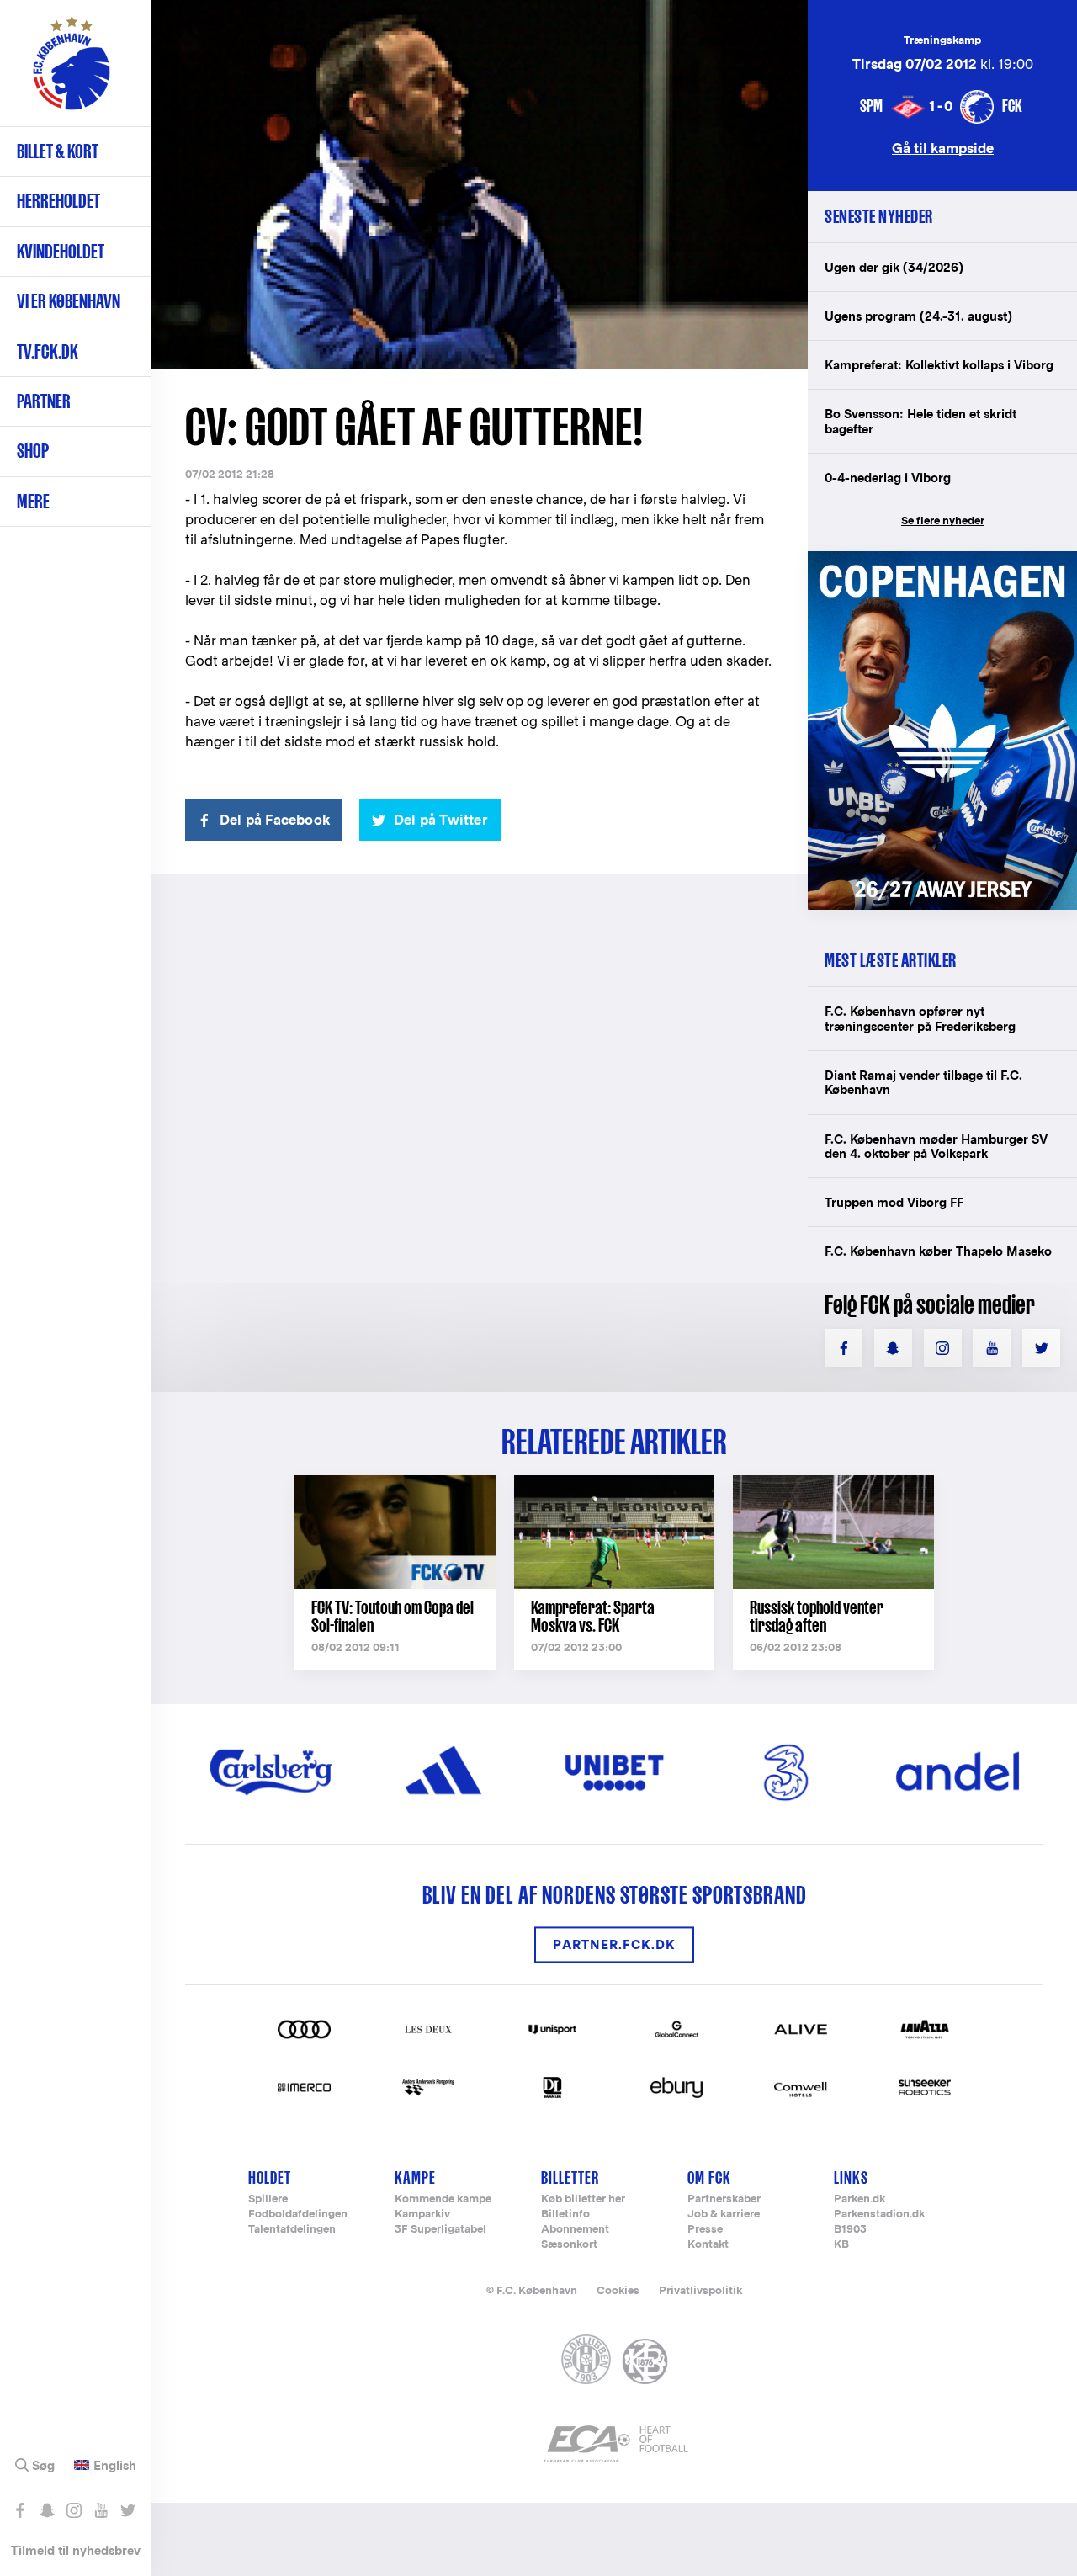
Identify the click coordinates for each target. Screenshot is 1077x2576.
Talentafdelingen (292, 2230)
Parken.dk (859, 2199)
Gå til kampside (943, 148)
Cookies (618, 2290)
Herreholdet (58, 201)
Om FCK (709, 2178)
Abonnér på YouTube (101, 2510)
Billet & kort (58, 151)
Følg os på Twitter (127, 2510)
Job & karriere (724, 2215)
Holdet (270, 2178)
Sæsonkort (569, 2245)
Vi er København (69, 301)
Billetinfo (565, 2215)
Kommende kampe (443, 2199)
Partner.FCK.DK (614, 1944)
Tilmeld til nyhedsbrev (76, 2550)
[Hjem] (72, 72)
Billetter (570, 2178)
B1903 (850, 2230)
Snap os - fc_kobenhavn (47, 2510)
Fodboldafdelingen (298, 2215)
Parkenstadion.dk (879, 2215)
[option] (480, 185)
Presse (705, 2230)
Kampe (415, 2178)
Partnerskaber (724, 2199)
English (115, 2466)
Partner (44, 401)
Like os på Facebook (20, 2510)
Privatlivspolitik (700, 2290)
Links (851, 2178)
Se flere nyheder (943, 521)
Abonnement (575, 2230)
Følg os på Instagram (74, 2510)
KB (841, 2245)
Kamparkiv (422, 2215)
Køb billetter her (583, 2199)
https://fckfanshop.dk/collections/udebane (942, 560)
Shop (33, 451)
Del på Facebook (275, 820)
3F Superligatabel (440, 2230)
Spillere (268, 2199)
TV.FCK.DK (48, 351)
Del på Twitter (441, 820)
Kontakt (708, 2245)
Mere (33, 501)
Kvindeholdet (61, 251)
